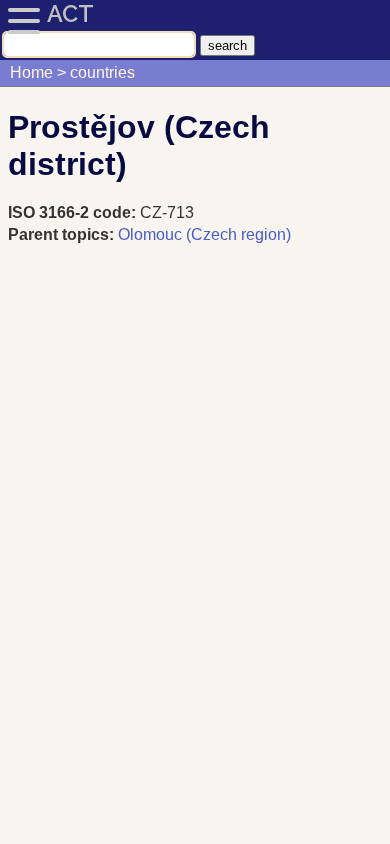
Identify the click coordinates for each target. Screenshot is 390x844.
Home (31, 72)
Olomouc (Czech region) (204, 234)
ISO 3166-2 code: (74, 212)
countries (102, 72)
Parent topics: (61, 234)
